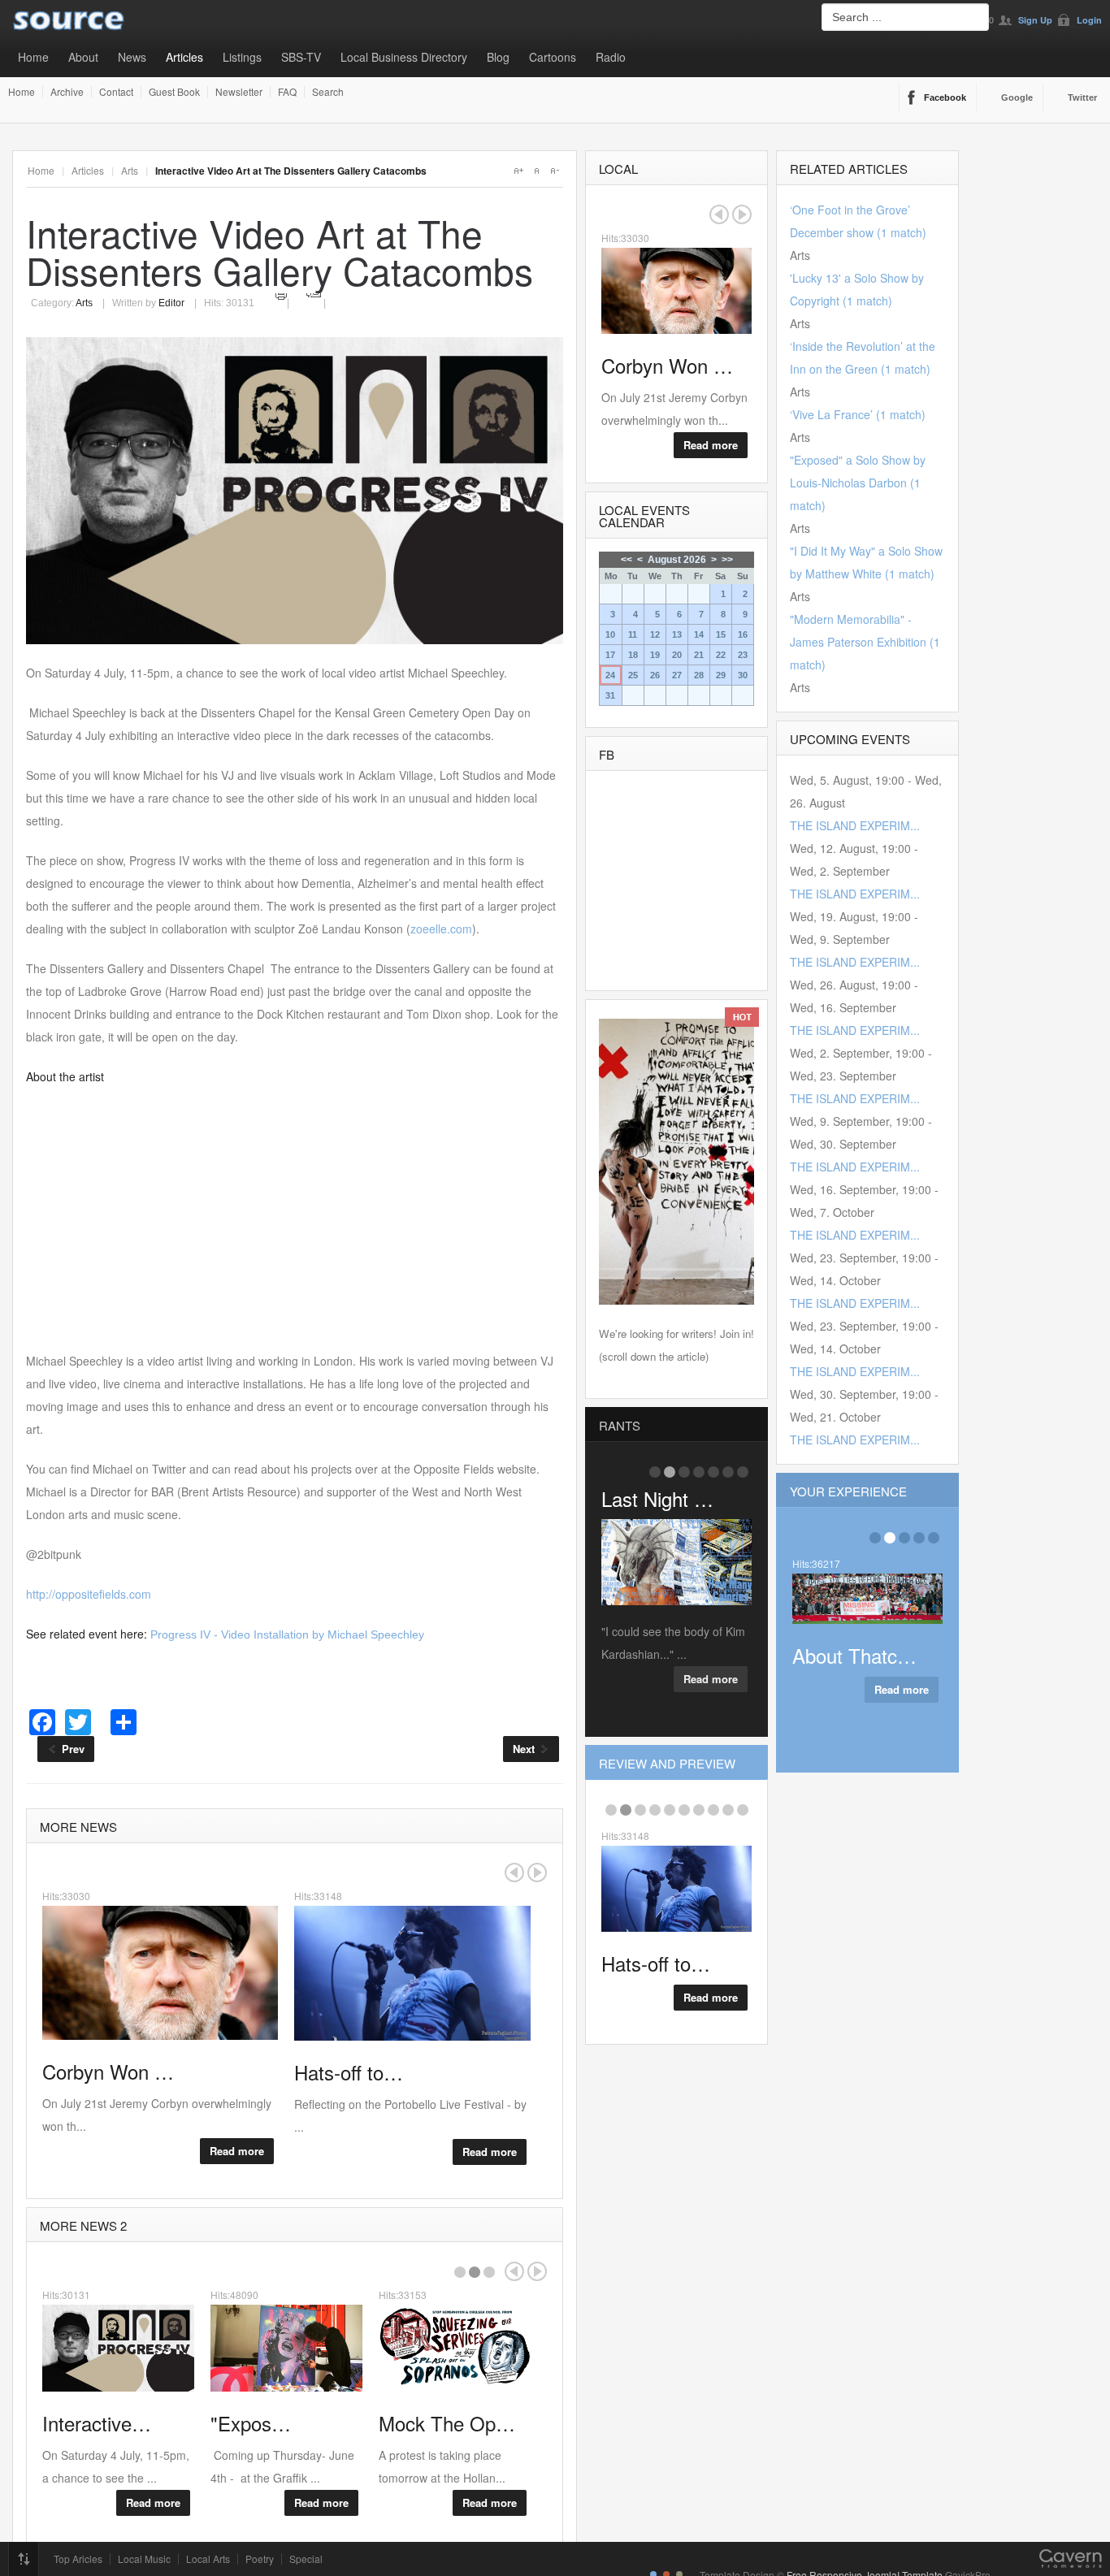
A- (554, 171)
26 (655, 675)
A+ (518, 171)
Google (1017, 97)
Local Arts (208, 2559)
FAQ (287, 92)
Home (33, 57)
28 (699, 675)
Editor (171, 303)
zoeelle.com (441, 929)
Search (328, 92)
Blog (498, 57)
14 (699, 634)
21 (699, 655)
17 (610, 655)
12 (655, 634)
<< (627, 560)
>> (727, 560)
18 (633, 655)
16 (743, 634)
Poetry (260, 2559)
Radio (611, 57)
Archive (67, 92)
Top (24, 2559)
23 (743, 655)
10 (610, 634)
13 (677, 634)
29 (721, 675)
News (132, 57)
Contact (116, 92)
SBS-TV (301, 57)
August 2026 (677, 560)
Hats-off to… (656, 1963)
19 (655, 655)
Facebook (945, 97)
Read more (237, 2151)
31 (610, 695)
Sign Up (1035, 20)
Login (1089, 20)
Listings (242, 57)
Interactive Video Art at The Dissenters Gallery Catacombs (280, 251)
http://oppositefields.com (89, 1594)
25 (633, 675)
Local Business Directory (404, 57)
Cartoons (553, 57)
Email (314, 294)
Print (282, 294)
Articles (184, 57)
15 (721, 634)
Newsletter (239, 92)
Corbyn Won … (667, 365)
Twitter (1082, 97)
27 (677, 675)
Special (306, 2559)
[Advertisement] (295, 1219)
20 (677, 655)
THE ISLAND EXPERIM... (855, 825)
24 (610, 675)
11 (633, 634)
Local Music (144, 2559)
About (83, 57)
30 (743, 675)
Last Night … (657, 1498)
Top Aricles (78, 2559)
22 (721, 655)
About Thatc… (854, 1655)
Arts (130, 170)
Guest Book (174, 92)
